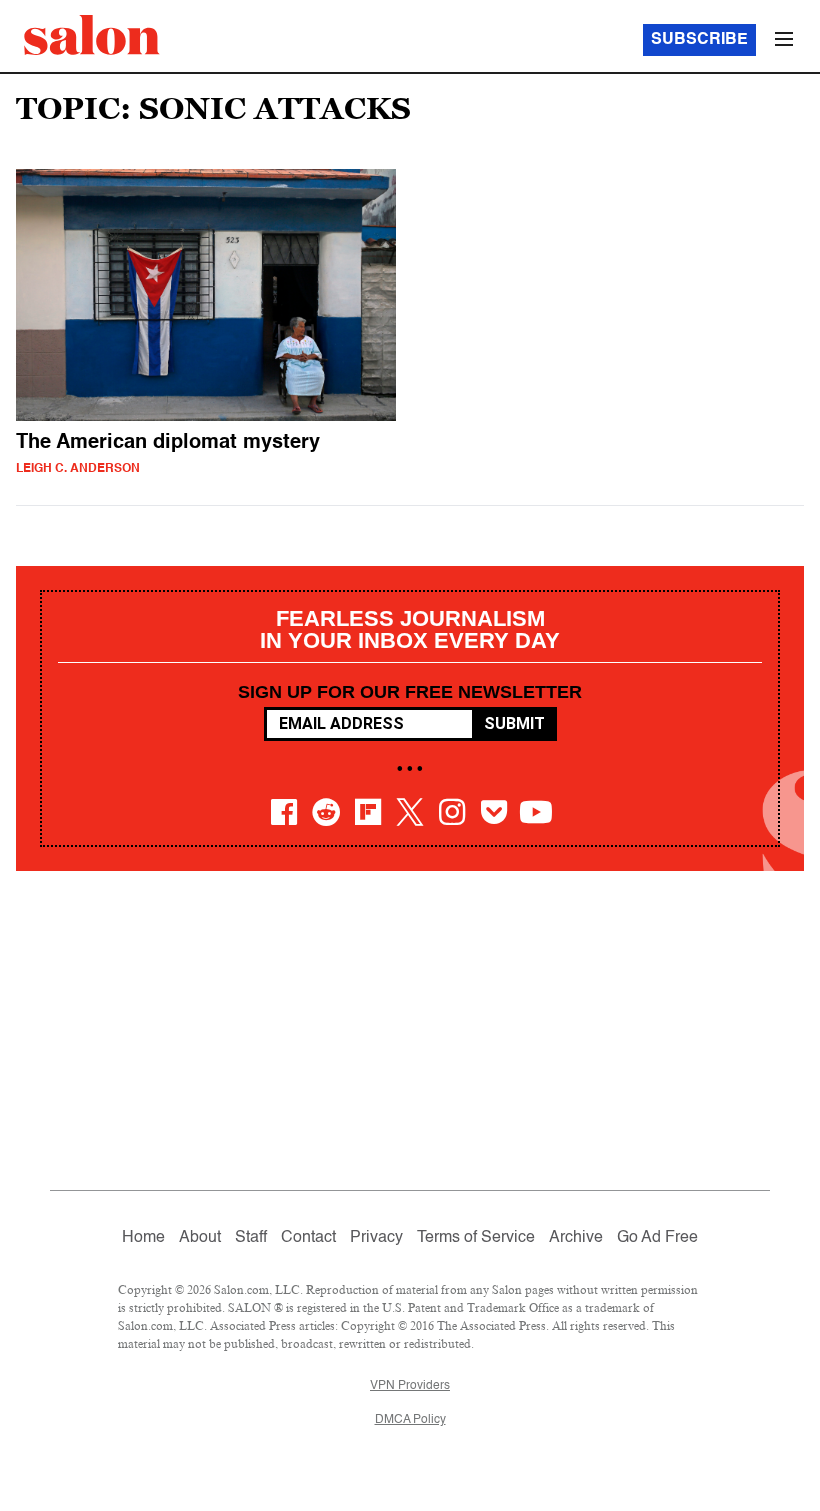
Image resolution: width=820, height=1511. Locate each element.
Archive (576, 1238)
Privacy (376, 1238)
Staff (251, 1238)
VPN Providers (410, 1386)
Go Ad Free (657, 1238)
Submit (514, 723)
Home (143, 1238)
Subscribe (699, 40)
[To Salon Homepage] (92, 35)
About (200, 1238)
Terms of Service (476, 1238)
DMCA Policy (410, 1420)
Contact (308, 1238)
